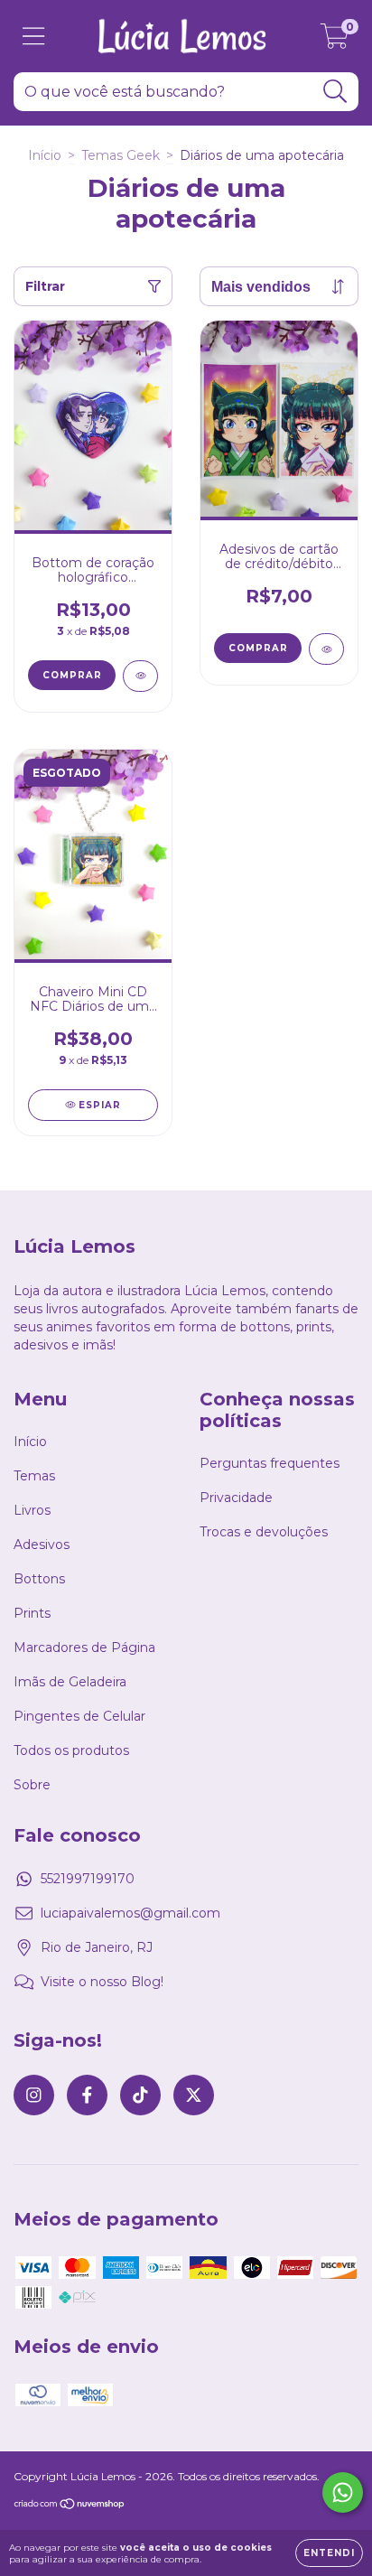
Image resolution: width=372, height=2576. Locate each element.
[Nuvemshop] (70, 2505)
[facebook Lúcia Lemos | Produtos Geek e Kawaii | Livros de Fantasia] (87, 2095)
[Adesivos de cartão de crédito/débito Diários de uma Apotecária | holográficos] (326, 649)
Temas (34, 1476)
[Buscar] (335, 92)
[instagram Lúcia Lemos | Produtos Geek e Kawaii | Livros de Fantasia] (34, 2095)
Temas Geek (121, 155)
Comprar (258, 648)
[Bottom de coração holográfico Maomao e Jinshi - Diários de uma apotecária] (140, 676)
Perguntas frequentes (270, 1463)
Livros (32, 1510)
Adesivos (42, 1545)
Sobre (32, 1785)
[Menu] (34, 37)
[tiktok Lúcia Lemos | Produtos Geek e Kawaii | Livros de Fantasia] (140, 2095)
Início (45, 155)
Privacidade (236, 1498)
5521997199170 (88, 1879)
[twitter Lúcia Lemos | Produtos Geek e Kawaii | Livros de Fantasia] (194, 2095)
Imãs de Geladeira (70, 1682)
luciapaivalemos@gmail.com (130, 1913)
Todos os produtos (71, 1750)
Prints (32, 1613)
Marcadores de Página (84, 1647)
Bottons (39, 1579)
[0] (335, 41)
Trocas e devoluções (264, 1532)
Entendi (329, 2553)
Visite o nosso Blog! (102, 1982)
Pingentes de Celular (79, 1716)
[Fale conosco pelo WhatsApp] (343, 2492)
